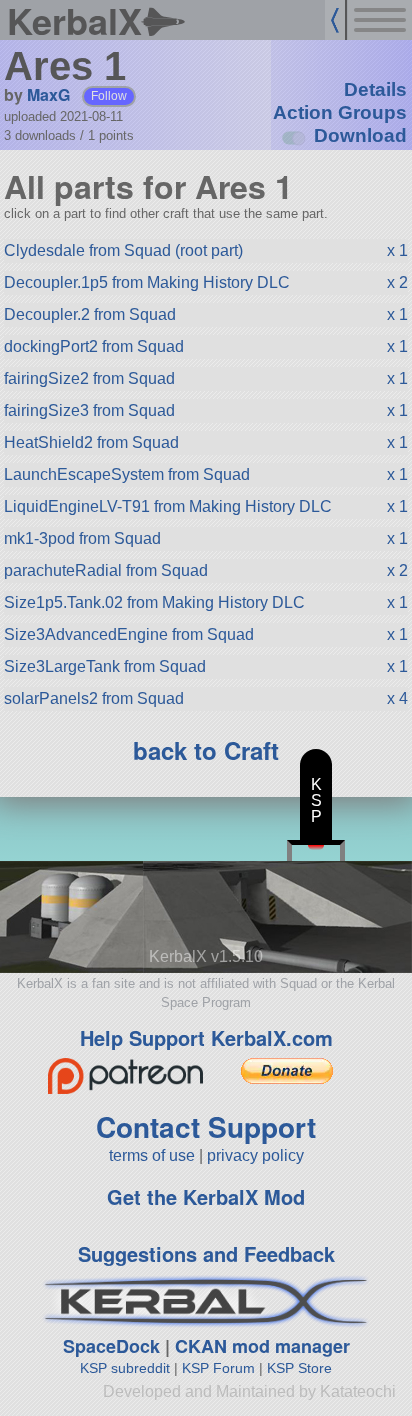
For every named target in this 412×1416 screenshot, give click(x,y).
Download (360, 135)
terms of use (152, 1155)
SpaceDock (111, 1346)
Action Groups (340, 112)
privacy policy (255, 1155)
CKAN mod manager (262, 1346)
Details (375, 89)
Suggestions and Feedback (206, 1253)
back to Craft (206, 750)
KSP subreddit (125, 1368)
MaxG (48, 94)
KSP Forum (218, 1368)
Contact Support (206, 1126)
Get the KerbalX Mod (206, 1196)
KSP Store (299, 1368)
